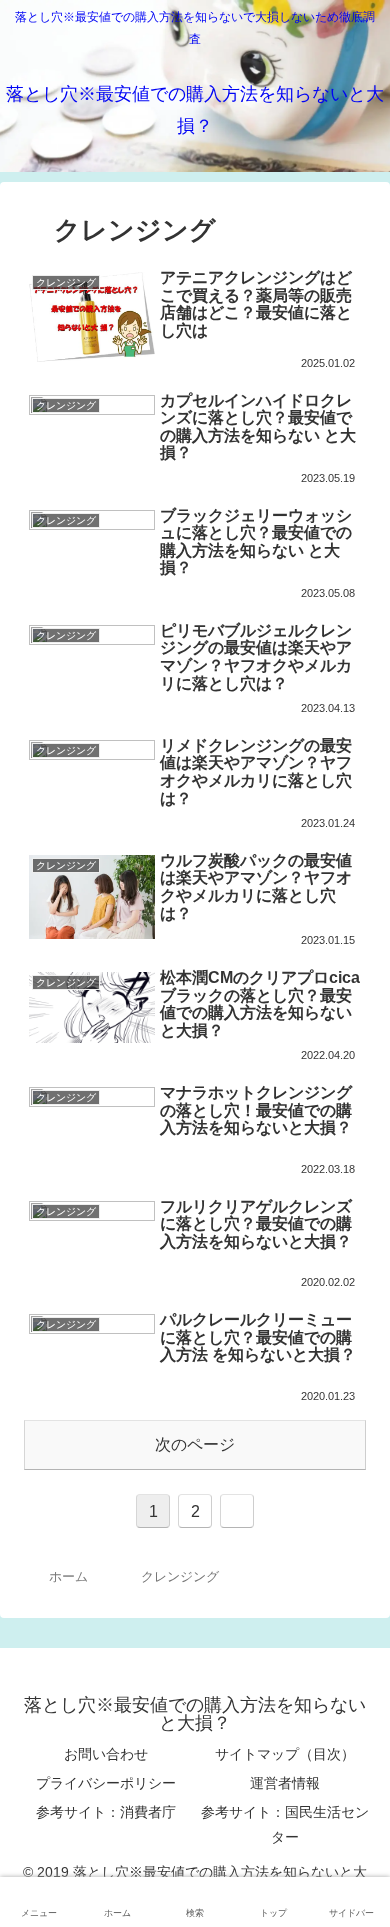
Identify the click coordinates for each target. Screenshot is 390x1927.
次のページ (195, 1444)
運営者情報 (285, 1783)
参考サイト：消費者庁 (106, 1812)
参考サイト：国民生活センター (285, 1824)
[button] (352, 1701)
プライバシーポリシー (106, 1783)
